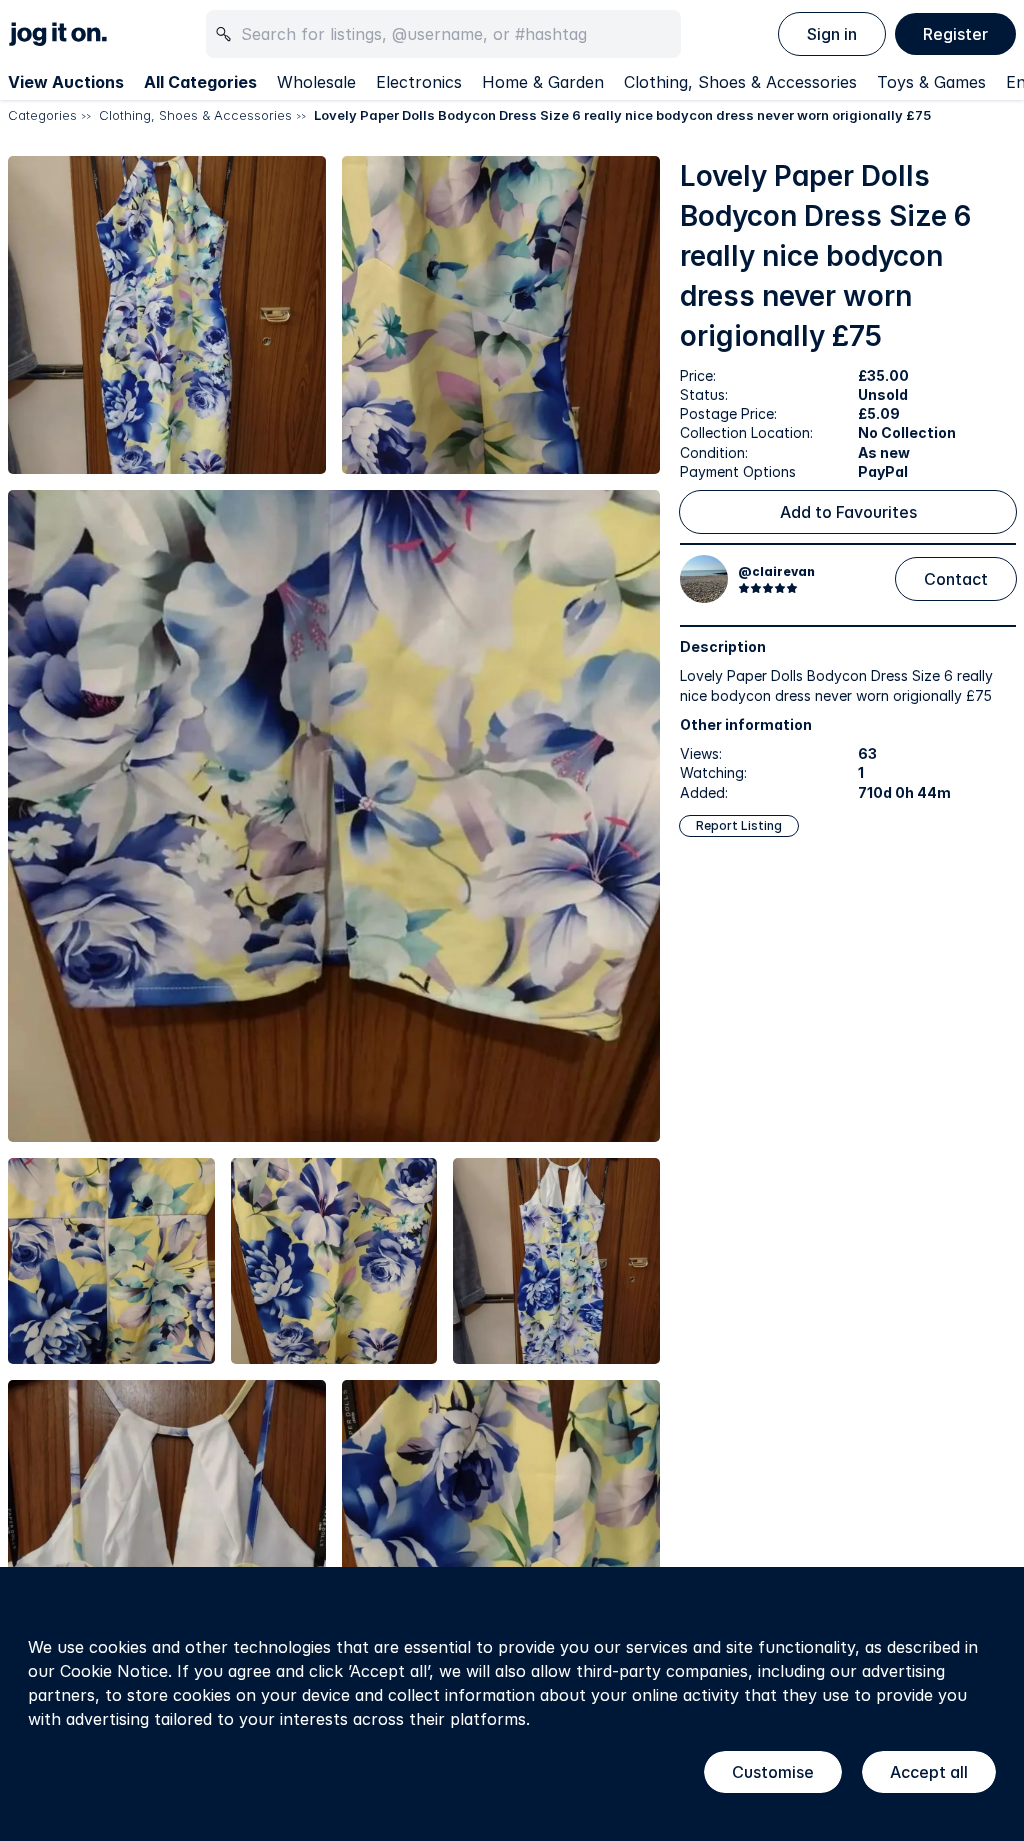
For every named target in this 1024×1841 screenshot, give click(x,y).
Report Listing (739, 825)
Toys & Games (931, 82)
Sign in (832, 34)
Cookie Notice (114, 1671)
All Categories (200, 82)
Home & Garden (543, 82)
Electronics (419, 82)
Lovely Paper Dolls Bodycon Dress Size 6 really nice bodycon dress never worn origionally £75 (622, 115)
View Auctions (66, 82)
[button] (167, 315)
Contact (956, 579)
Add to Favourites (848, 512)
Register (955, 34)
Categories (42, 115)
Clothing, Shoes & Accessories (740, 82)
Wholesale (316, 82)
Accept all (929, 1772)
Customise (773, 1772)
